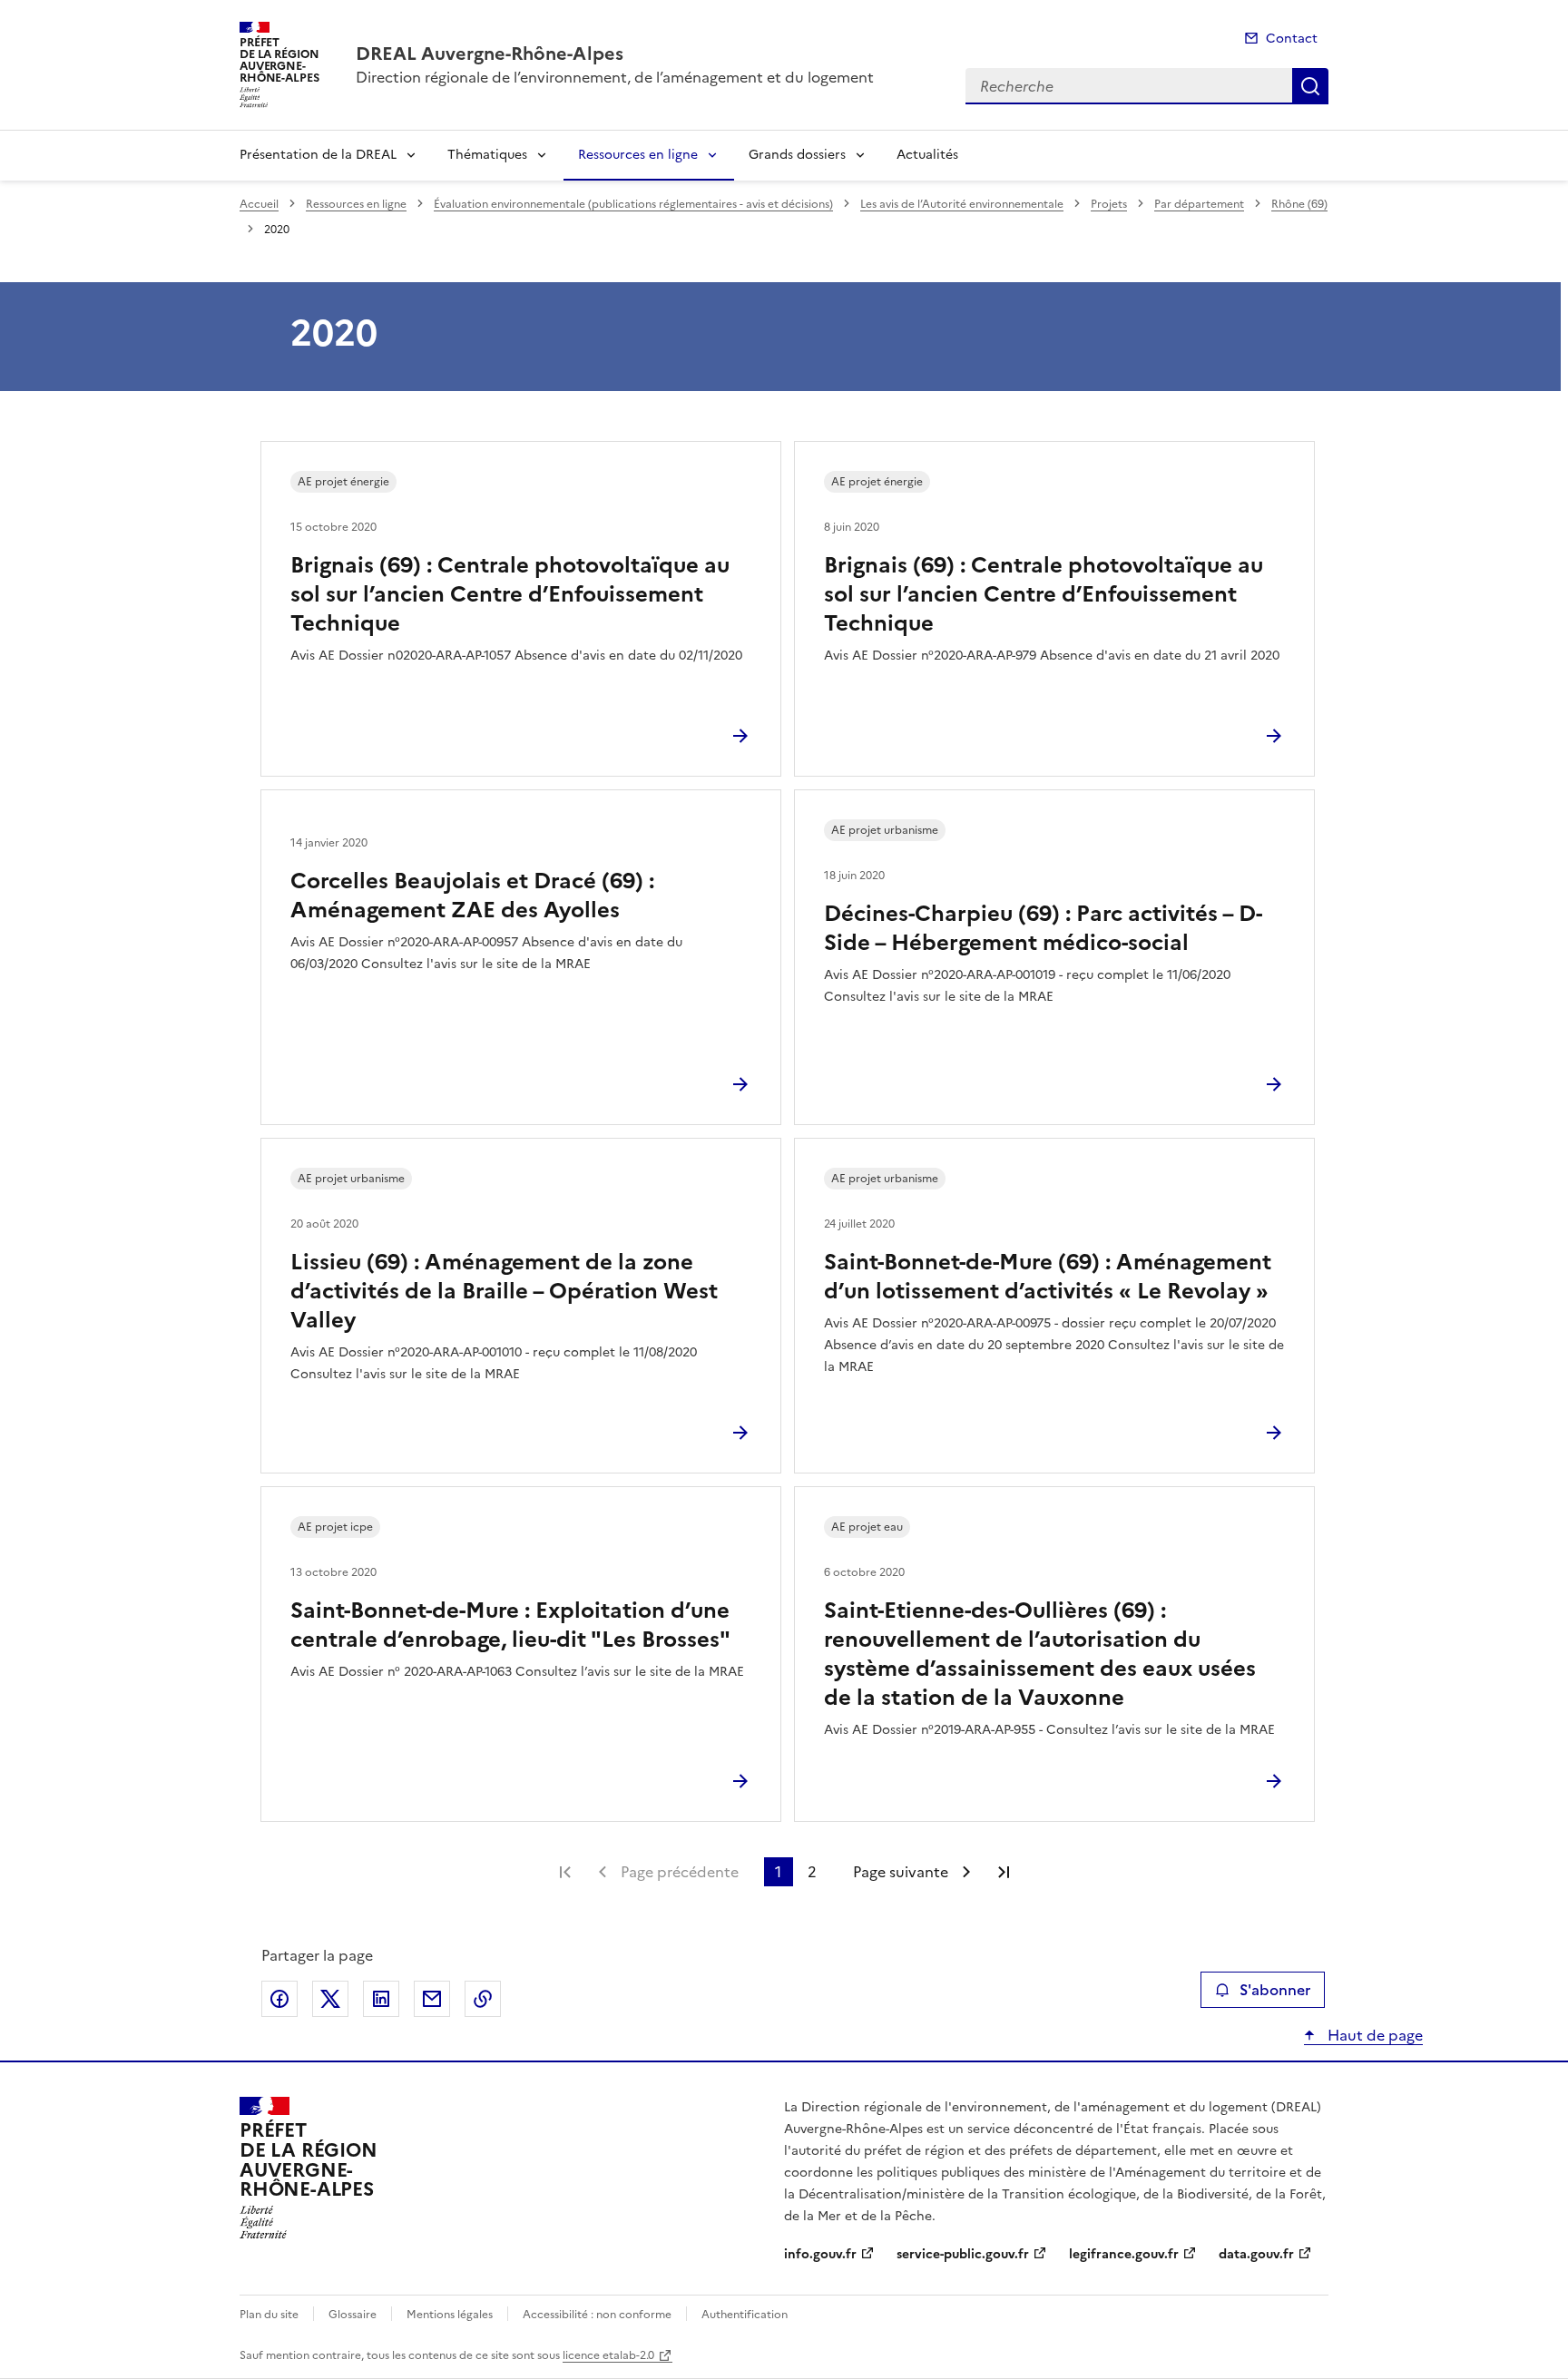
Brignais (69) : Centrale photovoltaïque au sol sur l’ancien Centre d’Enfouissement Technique (510, 594)
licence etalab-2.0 (608, 2355)
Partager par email (432, 1999)
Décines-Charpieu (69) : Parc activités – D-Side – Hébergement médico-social (1043, 928)
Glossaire (353, 2315)
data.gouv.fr (1256, 2254)
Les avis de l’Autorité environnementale (962, 204)
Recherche (1310, 86)
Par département (1199, 204)
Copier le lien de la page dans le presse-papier (483, 1999)
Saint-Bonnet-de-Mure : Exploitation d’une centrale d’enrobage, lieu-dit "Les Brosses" (510, 1625)
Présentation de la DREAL (318, 155)
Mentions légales (450, 2315)
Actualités (927, 155)
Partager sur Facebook (279, 1999)
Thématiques (487, 155)
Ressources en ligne (638, 155)
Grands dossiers (797, 155)
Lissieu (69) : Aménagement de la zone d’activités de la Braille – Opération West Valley (504, 1291)
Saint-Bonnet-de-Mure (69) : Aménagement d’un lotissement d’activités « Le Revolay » (1048, 1277)
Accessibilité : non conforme (597, 2315)
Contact (1292, 39)
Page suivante (901, 1872)
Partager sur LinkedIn (381, 1999)
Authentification (745, 2315)
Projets (1109, 204)
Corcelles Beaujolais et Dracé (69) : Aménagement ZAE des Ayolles (472, 896)
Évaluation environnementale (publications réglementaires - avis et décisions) (633, 204)
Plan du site (269, 2315)
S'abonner (1275, 1990)
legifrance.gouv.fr (1124, 2254)
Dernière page (1004, 1872)
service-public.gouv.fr (963, 2254)
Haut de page (1373, 2035)
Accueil (259, 204)
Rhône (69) (1299, 204)
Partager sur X (330, 1999)
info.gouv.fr (820, 2254)
